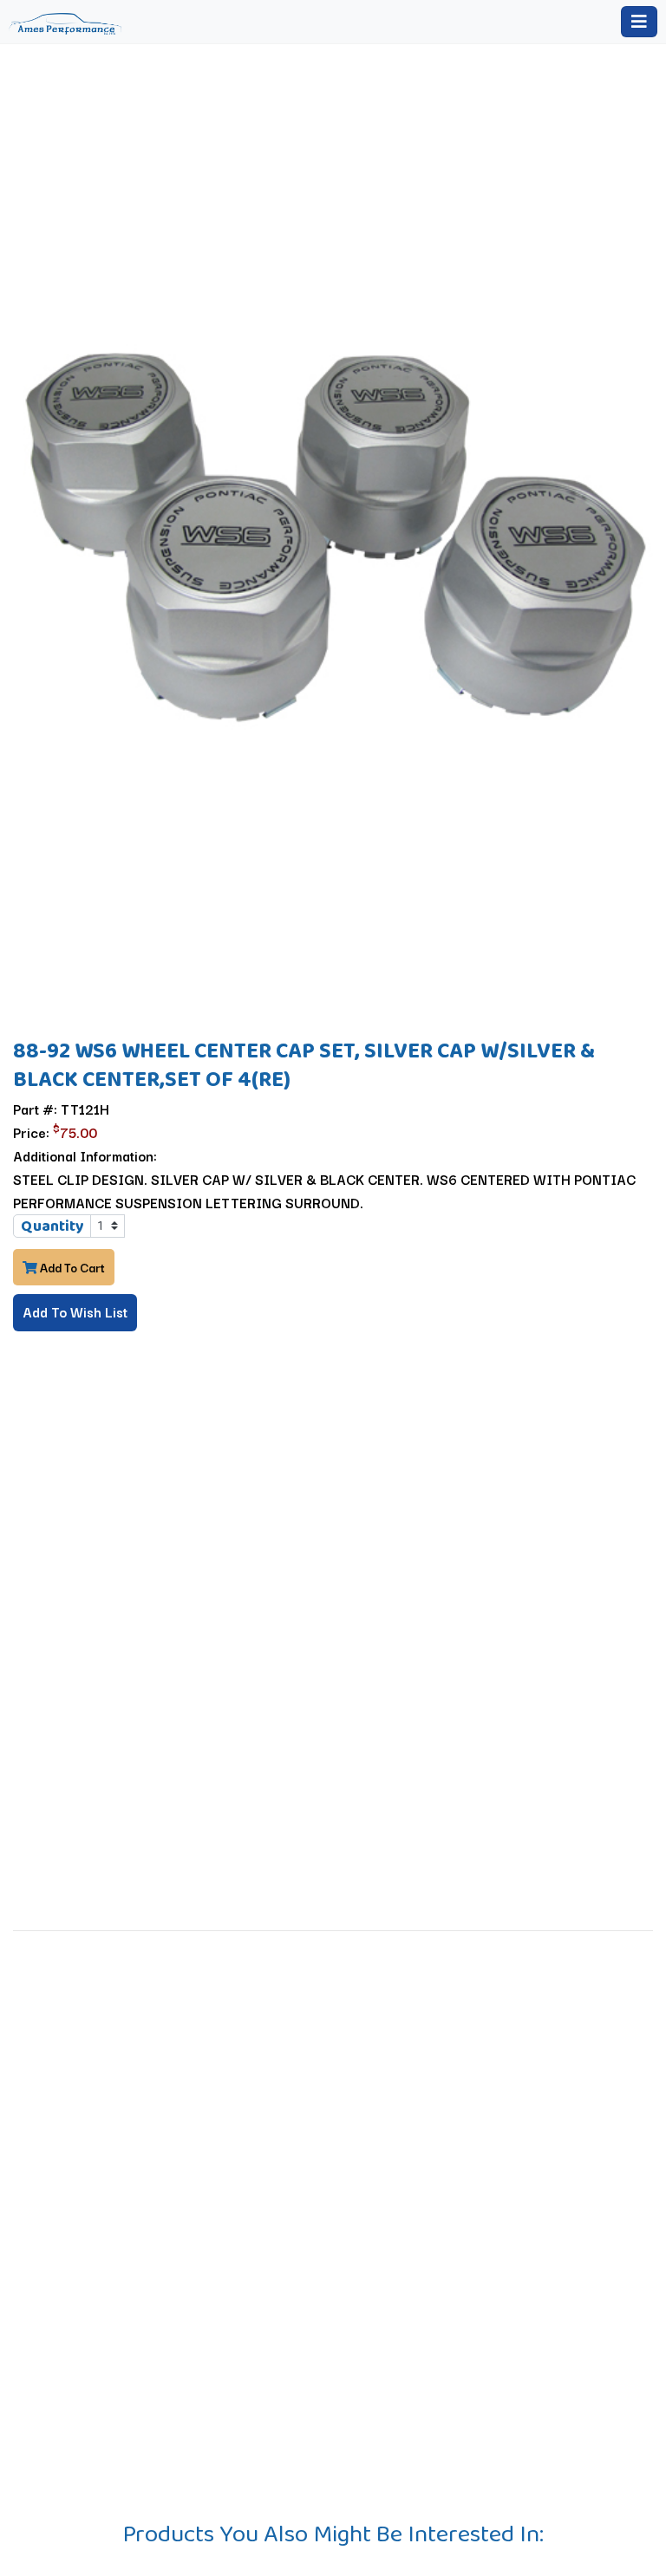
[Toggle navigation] (639, 22)
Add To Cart (71, 1267)
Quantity (52, 1226)
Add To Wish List (75, 1311)
